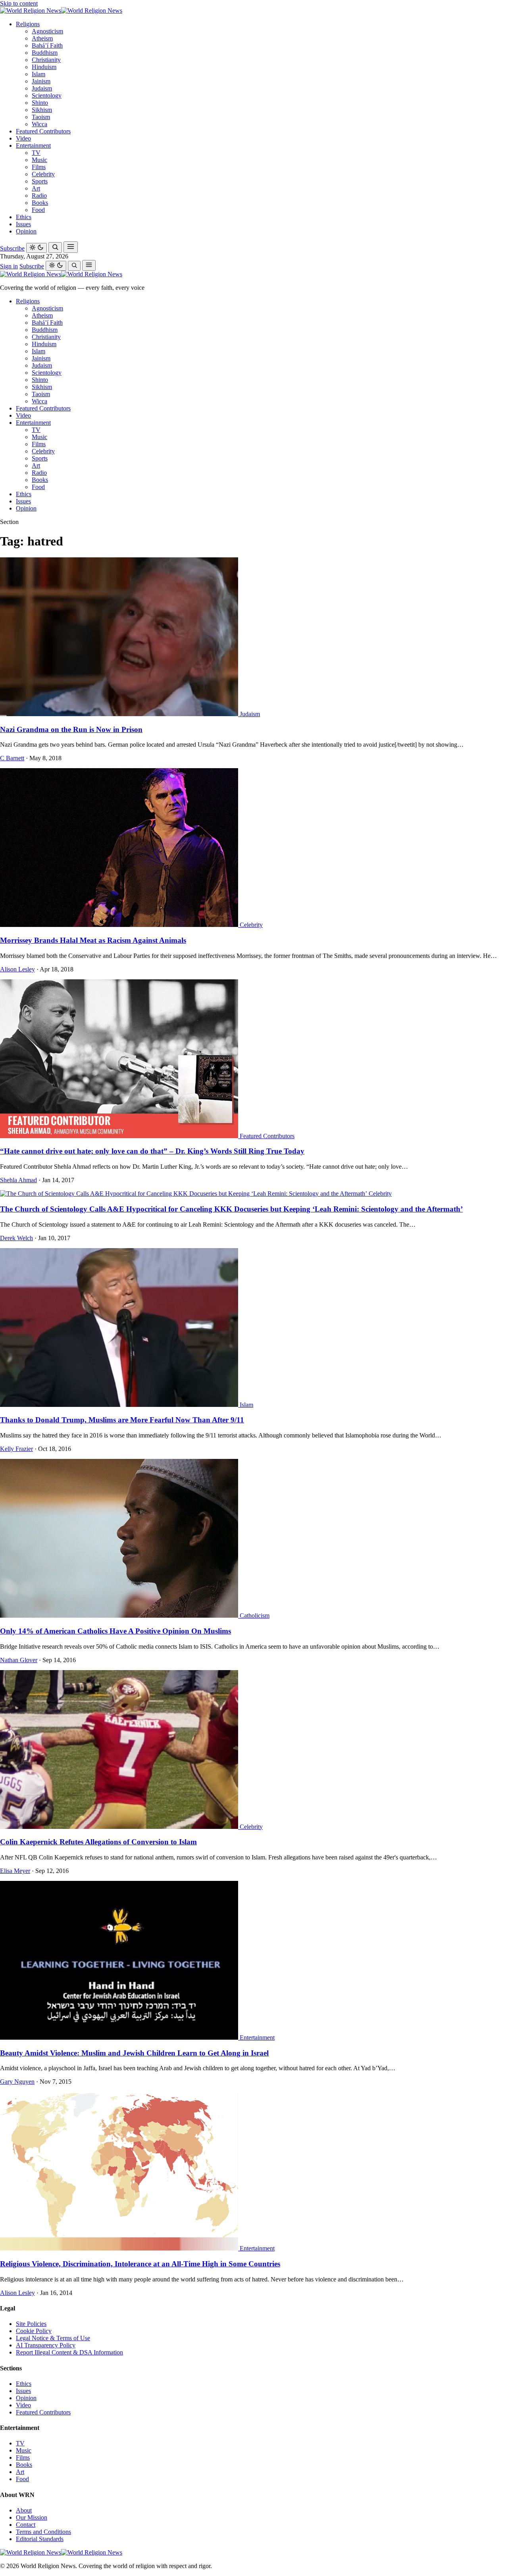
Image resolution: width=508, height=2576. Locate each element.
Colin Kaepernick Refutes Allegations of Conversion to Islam (98, 1842)
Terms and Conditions (43, 2532)
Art (36, 188)
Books (40, 203)
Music (39, 160)
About (24, 2510)
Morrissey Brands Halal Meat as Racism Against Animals (93, 940)
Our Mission (32, 2517)
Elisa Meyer (15, 1871)
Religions (28, 24)
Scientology (47, 95)
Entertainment (33, 145)
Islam (38, 74)
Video (23, 138)
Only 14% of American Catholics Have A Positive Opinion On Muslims (115, 1631)
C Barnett (12, 758)
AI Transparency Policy (46, 2345)
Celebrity (43, 174)
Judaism (42, 88)
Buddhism (45, 53)
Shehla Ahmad (18, 1180)
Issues (23, 224)
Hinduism (44, 67)
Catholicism (255, 1616)
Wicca (39, 124)
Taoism (41, 117)
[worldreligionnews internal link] (61, 11)
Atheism (42, 38)
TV (36, 153)
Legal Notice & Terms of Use (53, 2338)
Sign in (9, 266)
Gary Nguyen (17, 2082)
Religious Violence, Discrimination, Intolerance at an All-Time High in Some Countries (140, 2264)
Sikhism (42, 110)
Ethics (24, 217)
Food (38, 210)
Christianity (46, 60)
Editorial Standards (40, 2539)
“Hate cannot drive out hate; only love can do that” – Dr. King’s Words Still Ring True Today (152, 1151)
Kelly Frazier (16, 1449)
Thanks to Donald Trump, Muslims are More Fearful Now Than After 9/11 (122, 1420)
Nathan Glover (19, 1660)
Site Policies (31, 2324)
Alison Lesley (17, 969)
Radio (39, 196)
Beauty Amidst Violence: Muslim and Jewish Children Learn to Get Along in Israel (134, 2053)
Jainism (41, 81)
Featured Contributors (43, 131)
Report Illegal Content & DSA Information (69, 2352)
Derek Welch (16, 1238)
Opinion (26, 231)
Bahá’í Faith (47, 45)
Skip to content (19, 3)
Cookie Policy (34, 2331)
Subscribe (12, 248)
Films (39, 167)
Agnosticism (47, 31)
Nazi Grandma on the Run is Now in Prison (71, 729)
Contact (26, 2525)
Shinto (40, 103)
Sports (40, 181)
